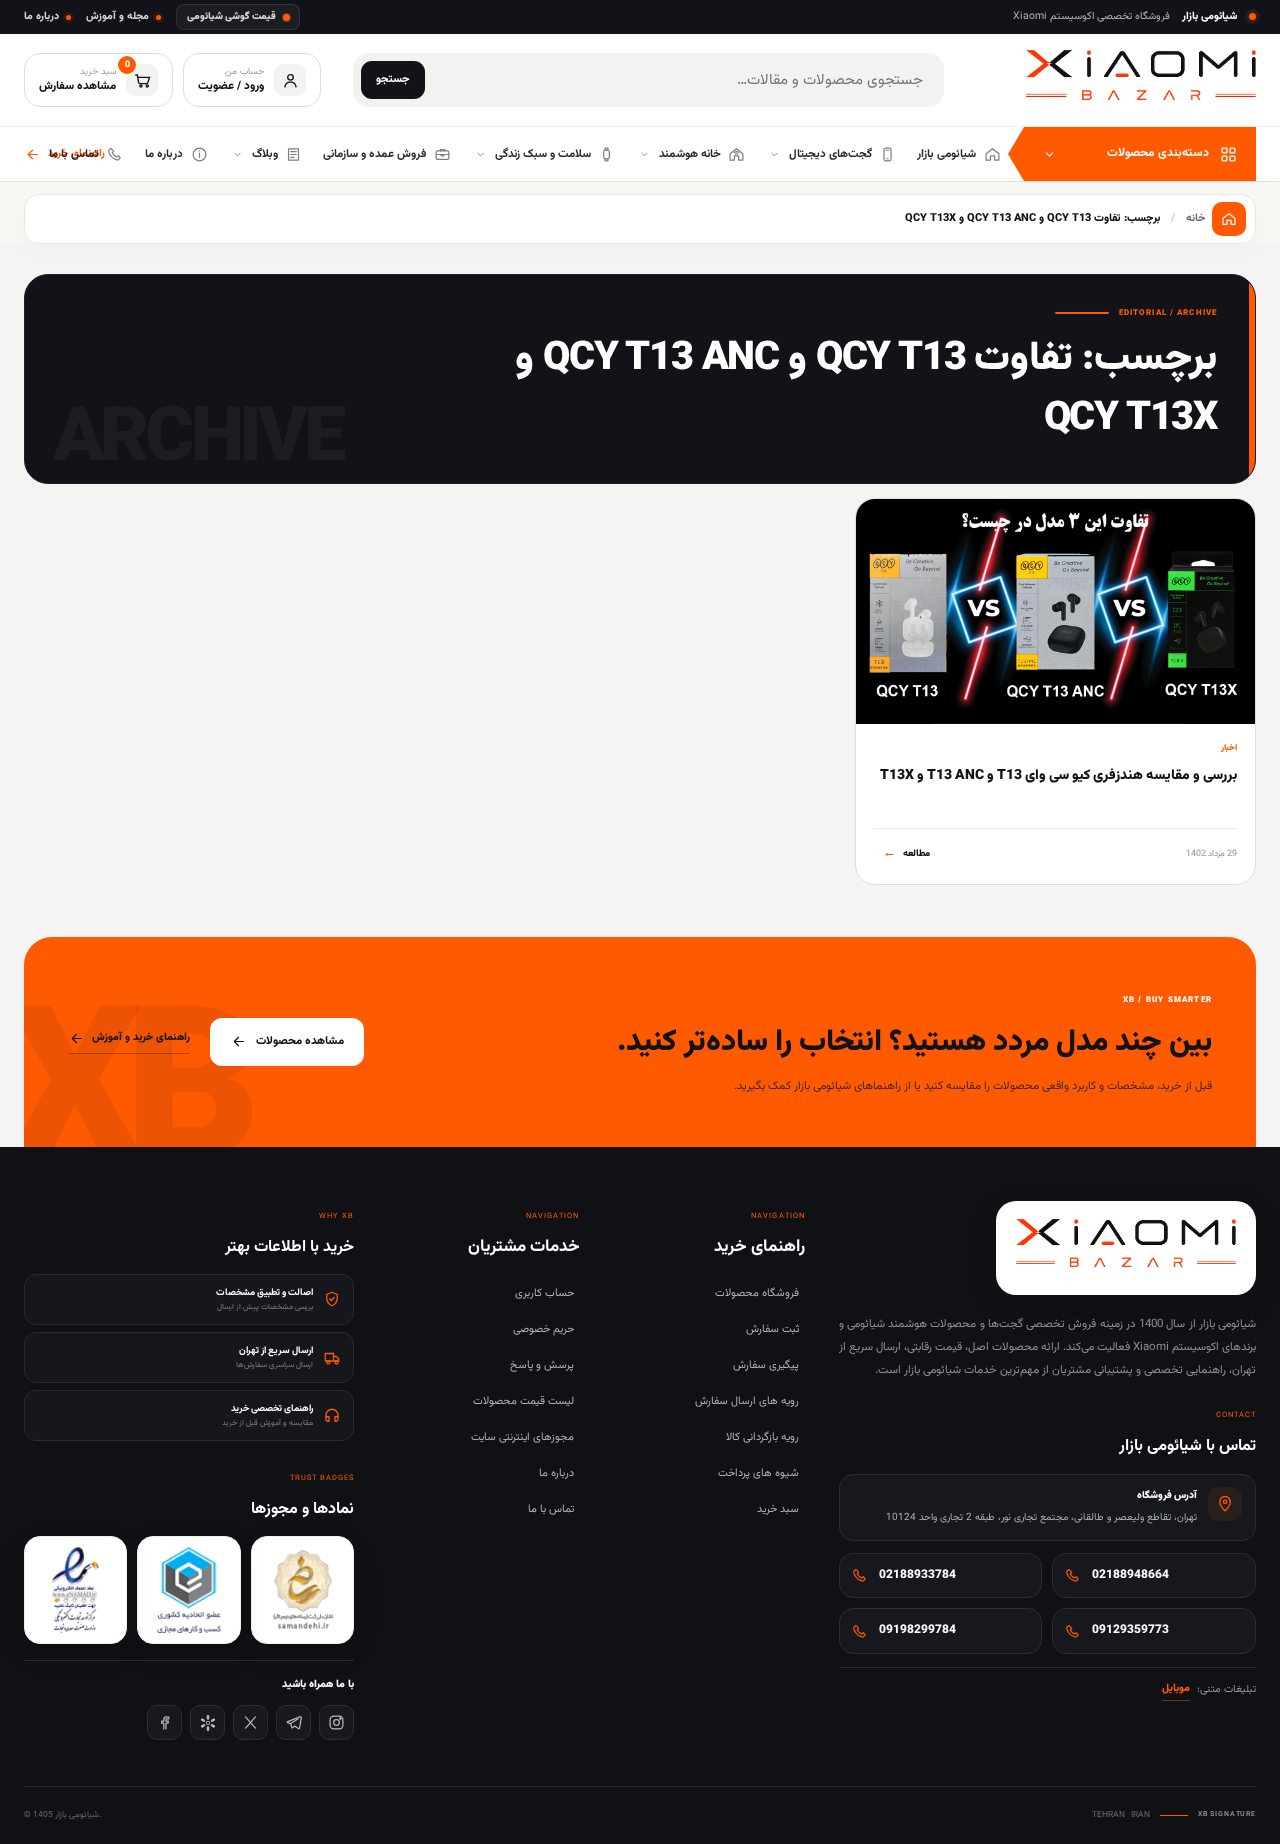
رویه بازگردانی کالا (762, 1437)
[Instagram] (336, 1722)
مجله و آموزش (117, 16)
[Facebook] (164, 1722)
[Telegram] (293, 1722)
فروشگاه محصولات (757, 1293)
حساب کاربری (544, 1293)
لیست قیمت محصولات (523, 1401)
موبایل (1176, 1688)
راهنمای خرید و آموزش (141, 1037)
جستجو (393, 79)
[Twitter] (250, 1722)
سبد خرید (778, 1509)
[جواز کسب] (188, 1590)
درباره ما (41, 16)
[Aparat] (207, 1722)
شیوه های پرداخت (758, 1473)
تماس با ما (551, 1509)
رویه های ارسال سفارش (747, 1401)
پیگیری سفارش (766, 1365)
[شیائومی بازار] (1141, 75)
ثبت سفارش (772, 1329)
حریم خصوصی (543, 1329)
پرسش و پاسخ (542, 1365)
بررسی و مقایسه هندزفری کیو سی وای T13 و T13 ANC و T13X (1058, 776)
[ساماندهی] (302, 1590)
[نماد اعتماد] (75, 1590)
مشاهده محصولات (300, 1041)
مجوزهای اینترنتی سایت (522, 1437)
